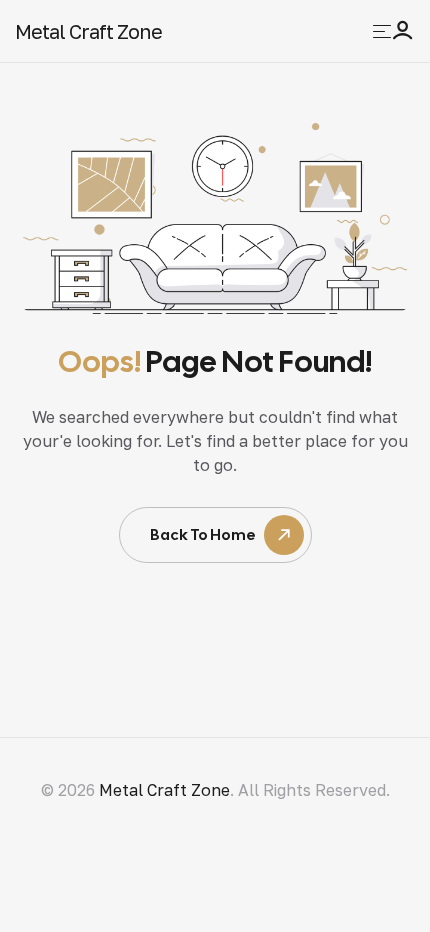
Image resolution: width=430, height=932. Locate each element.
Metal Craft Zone (88, 31)
